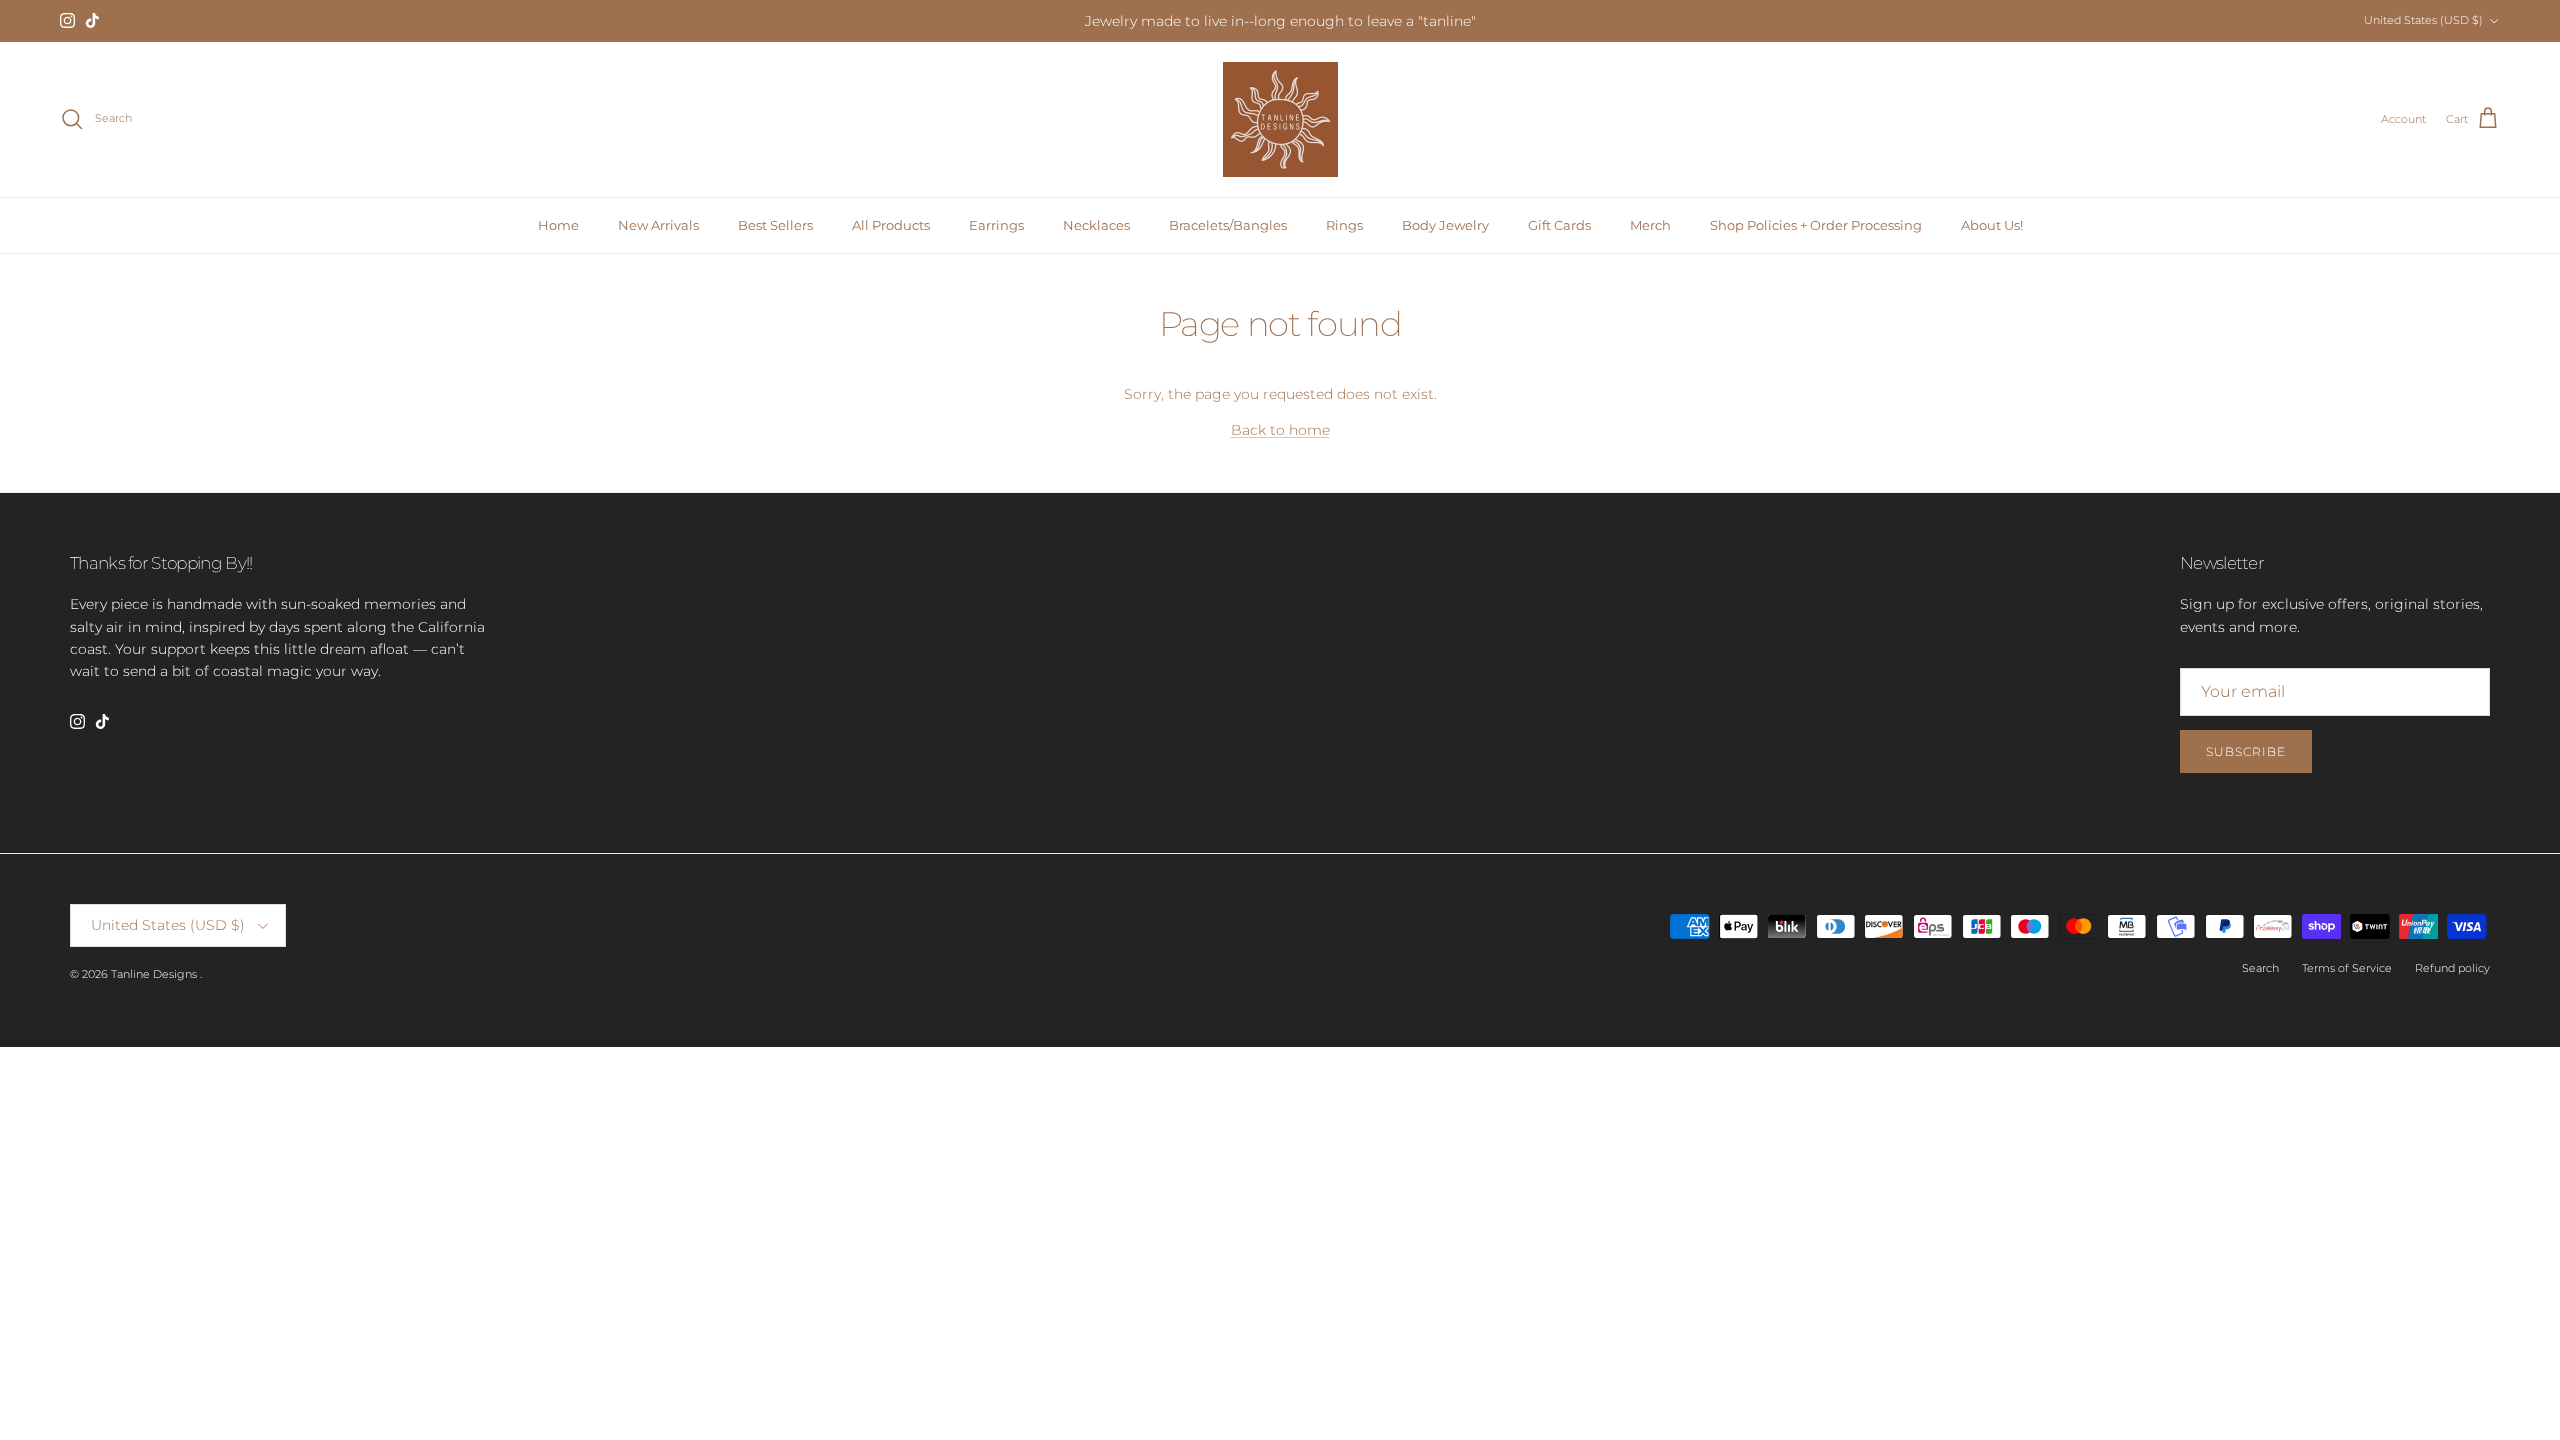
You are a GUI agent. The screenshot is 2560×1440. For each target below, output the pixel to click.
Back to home (1280, 430)
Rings (1344, 225)
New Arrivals (658, 225)
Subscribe (2246, 751)
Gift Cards (1559, 225)
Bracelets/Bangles (1228, 225)
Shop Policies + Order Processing (1816, 225)
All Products (891, 225)
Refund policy (2452, 968)
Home (558, 225)
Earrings (996, 225)
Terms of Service (2347, 968)
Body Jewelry (1445, 225)
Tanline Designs (155, 974)
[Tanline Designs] (1280, 119)
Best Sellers (775, 225)
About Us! (1992, 225)
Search (2260, 968)
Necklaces (1096, 225)
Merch (1650, 225)
